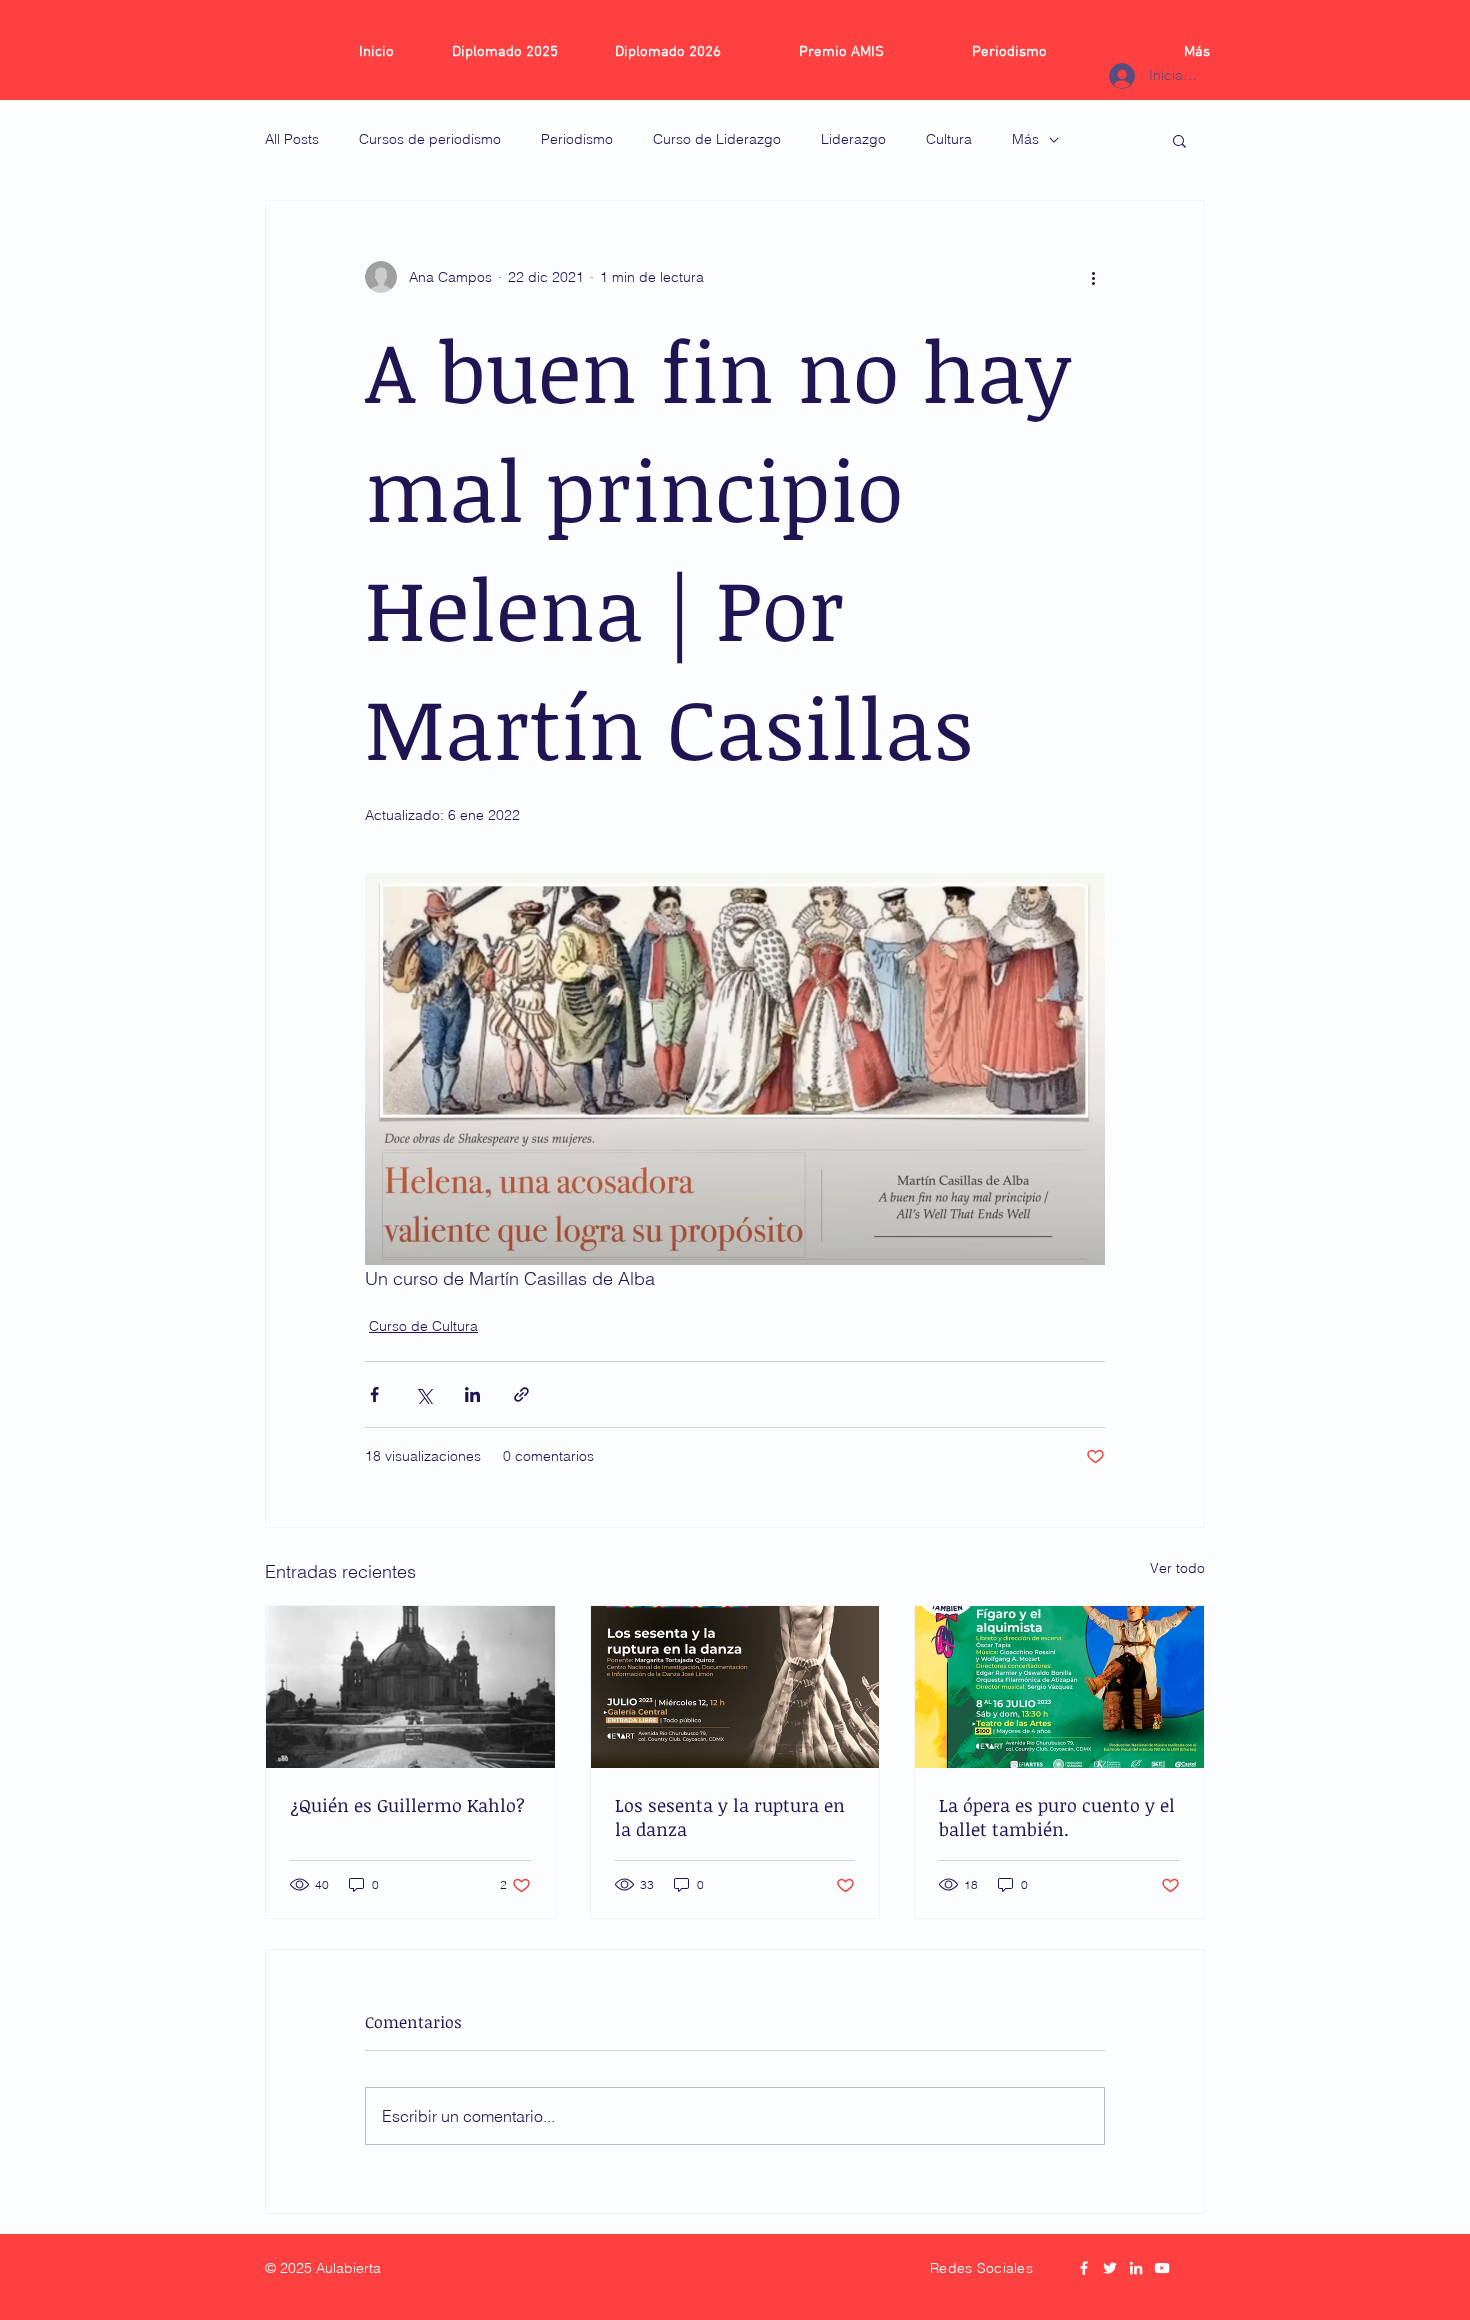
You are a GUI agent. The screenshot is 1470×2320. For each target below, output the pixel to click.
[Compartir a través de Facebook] (374, 1394)
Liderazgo (853, 139)
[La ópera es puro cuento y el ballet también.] (1059, 1687)
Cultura (949, 139)
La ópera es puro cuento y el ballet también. (1057, 1817)
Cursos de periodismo (430, 139)
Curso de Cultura (423, 1326)
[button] (1179, 140)
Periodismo (577, 139)
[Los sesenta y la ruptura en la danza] (735, 1687)
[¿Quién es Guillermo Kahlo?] (410, 1687)
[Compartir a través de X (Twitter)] (423, 1394)
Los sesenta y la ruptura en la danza (730, 1817)
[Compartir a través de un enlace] (521, 1394)
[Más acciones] (1093, 277)
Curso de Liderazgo (717, 139)
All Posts (292, 139)
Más (1025, 139)
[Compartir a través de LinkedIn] (472, 1394)
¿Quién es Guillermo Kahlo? (407, 1805)
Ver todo (1177, 1568)
